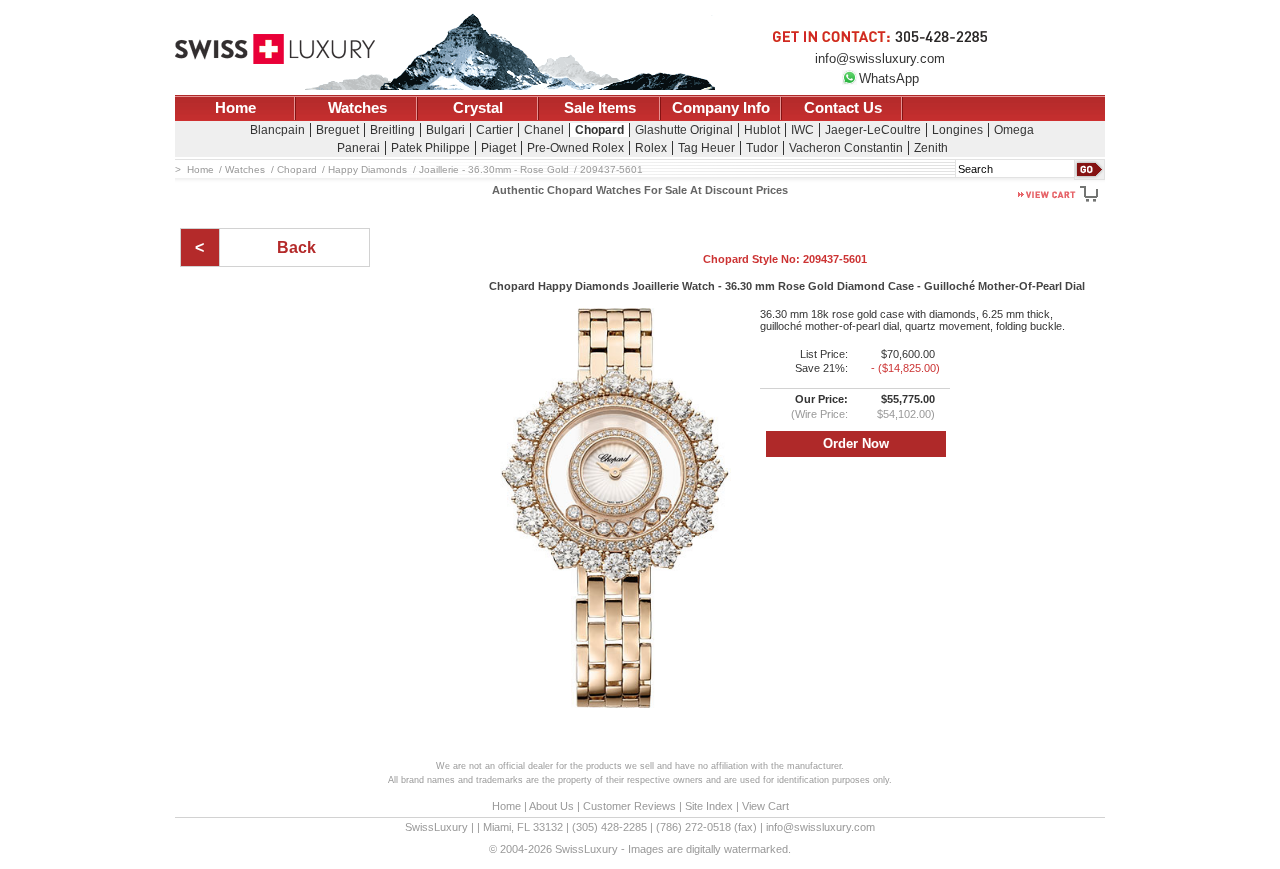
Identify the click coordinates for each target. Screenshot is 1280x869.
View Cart (765, 806)
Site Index (709, 806)
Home (235, 108)
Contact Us (843, 108)
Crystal (478, 108)
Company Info (721, 108)
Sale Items (600, 108)
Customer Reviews (629, 806)
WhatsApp (889, 78)
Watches (357, 108)
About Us (551, 806)
